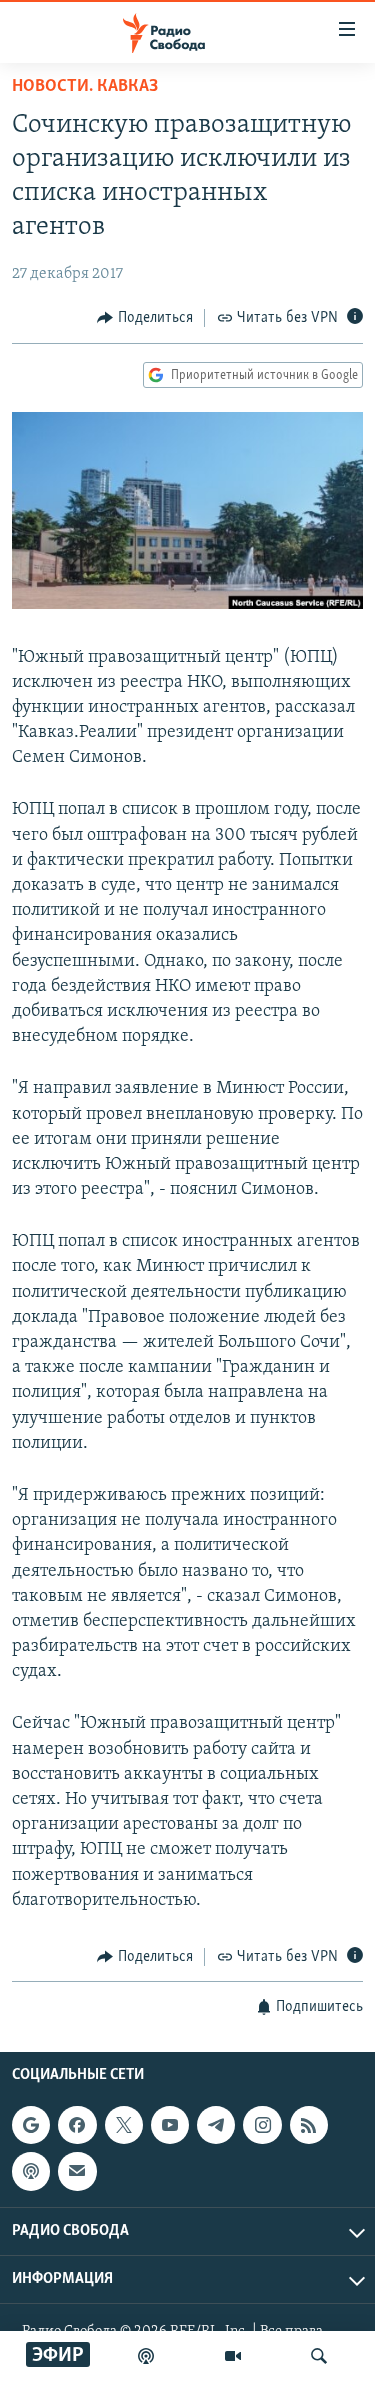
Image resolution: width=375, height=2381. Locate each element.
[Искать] (319, 2356)
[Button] (145, 318)
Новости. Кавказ (85, 87)
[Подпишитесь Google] (31, 2125)
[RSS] (309, 2125)
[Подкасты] (31, 2172)
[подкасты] (146, 2356)
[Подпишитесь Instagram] (262, 2125)
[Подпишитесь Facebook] (77, 2125)
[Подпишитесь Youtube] (170, 2125)
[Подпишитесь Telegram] (216, 2125)
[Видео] (233, 2356)
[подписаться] (77, 2172)
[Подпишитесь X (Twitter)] (124, 2125)
